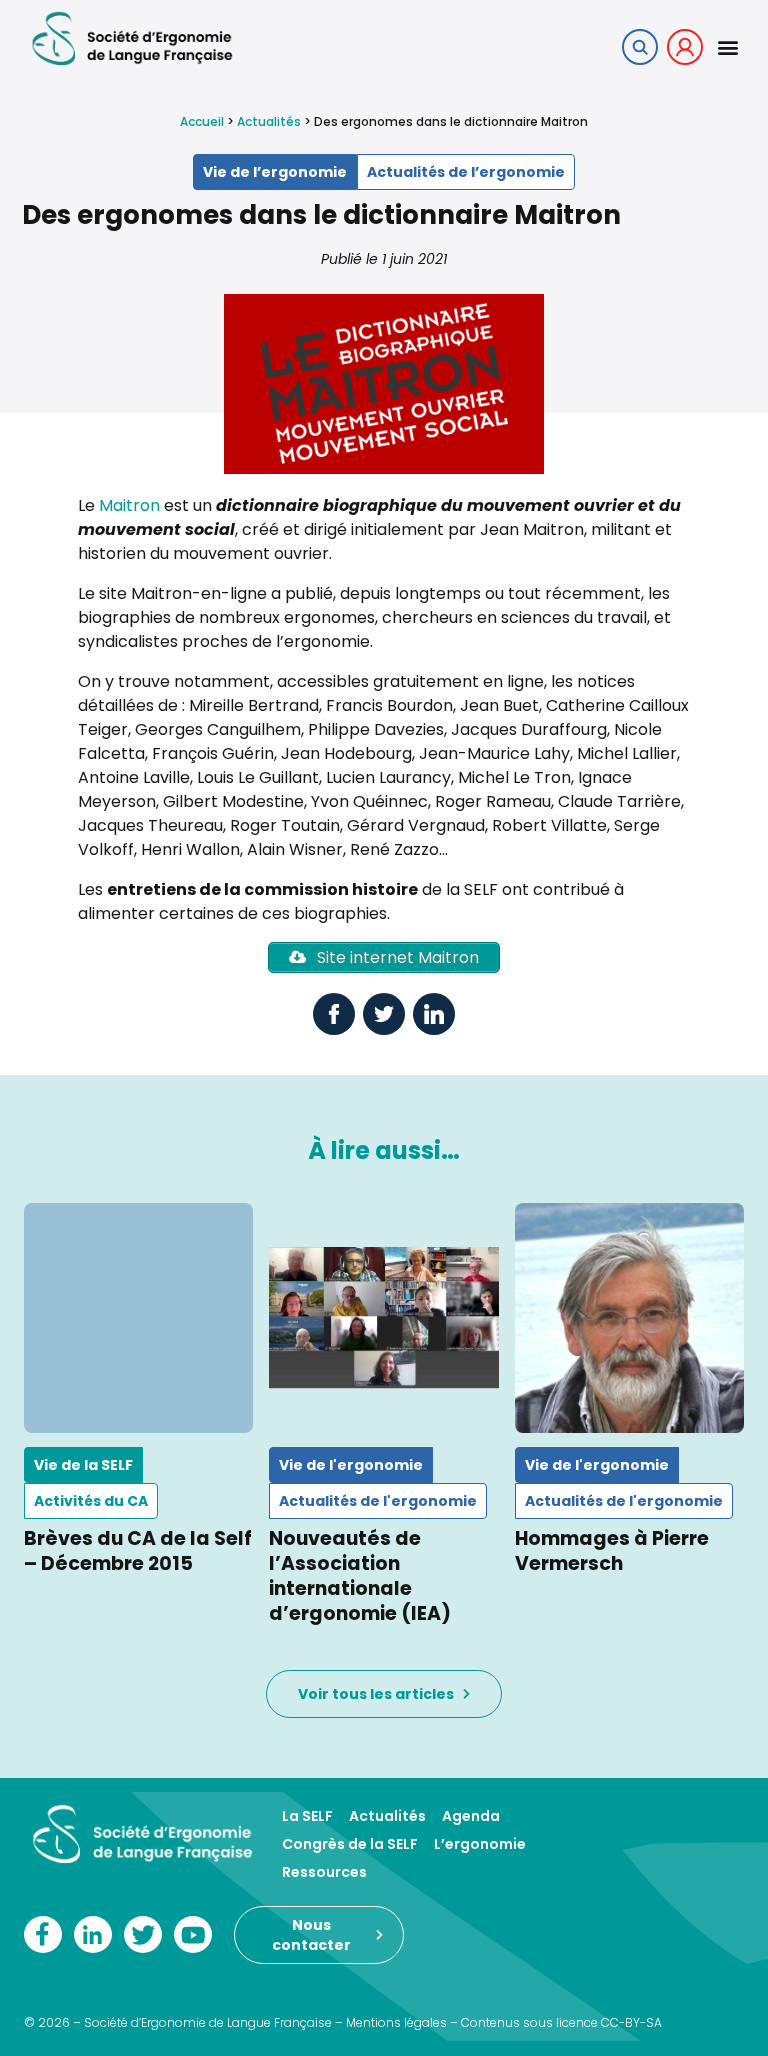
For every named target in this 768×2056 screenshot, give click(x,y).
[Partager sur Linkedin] (434, 1014)
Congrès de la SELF (350, 1844)
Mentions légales (396, 2022)
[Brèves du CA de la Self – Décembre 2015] (138, 1317)
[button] (727, 46)
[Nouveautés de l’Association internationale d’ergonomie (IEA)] (383, 1317)
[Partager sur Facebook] (334, 1014)
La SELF (307, 1816)
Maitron (129, 505)
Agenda (471, 1816)
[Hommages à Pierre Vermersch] (629, 1317)
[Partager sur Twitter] (384, 1014)
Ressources (324, 1872)
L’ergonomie (480, 1844)
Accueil (202, 121)
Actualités (269, 121)
